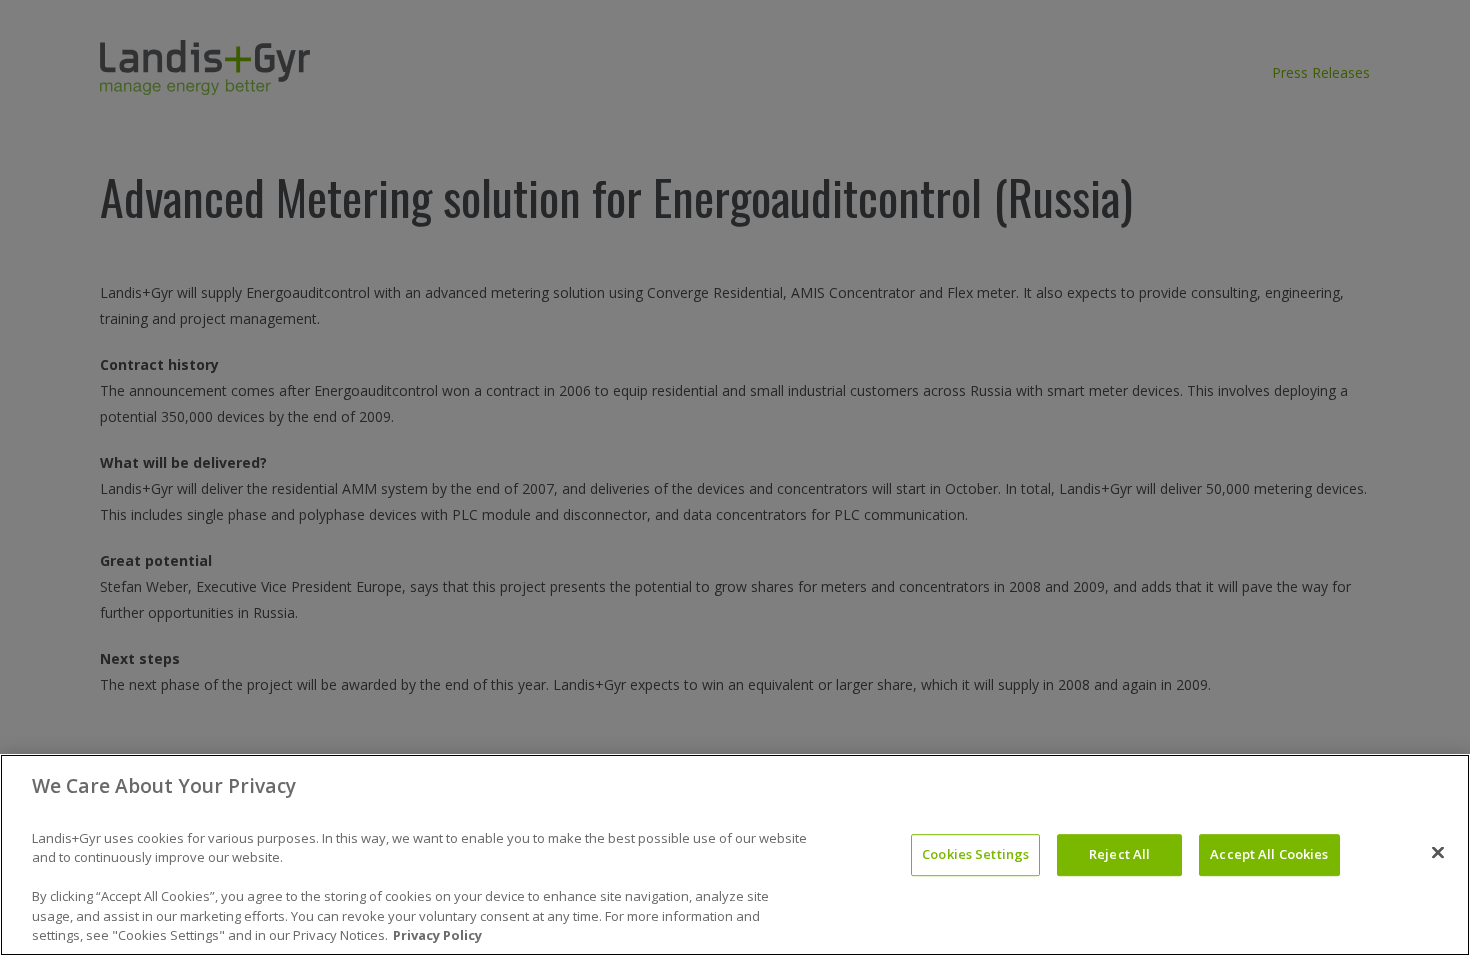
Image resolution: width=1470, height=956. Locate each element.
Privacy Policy (437, 935)
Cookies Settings (975, 854)
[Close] (1438, 853)
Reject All (1119, 854)
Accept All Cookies (1269, 854)
